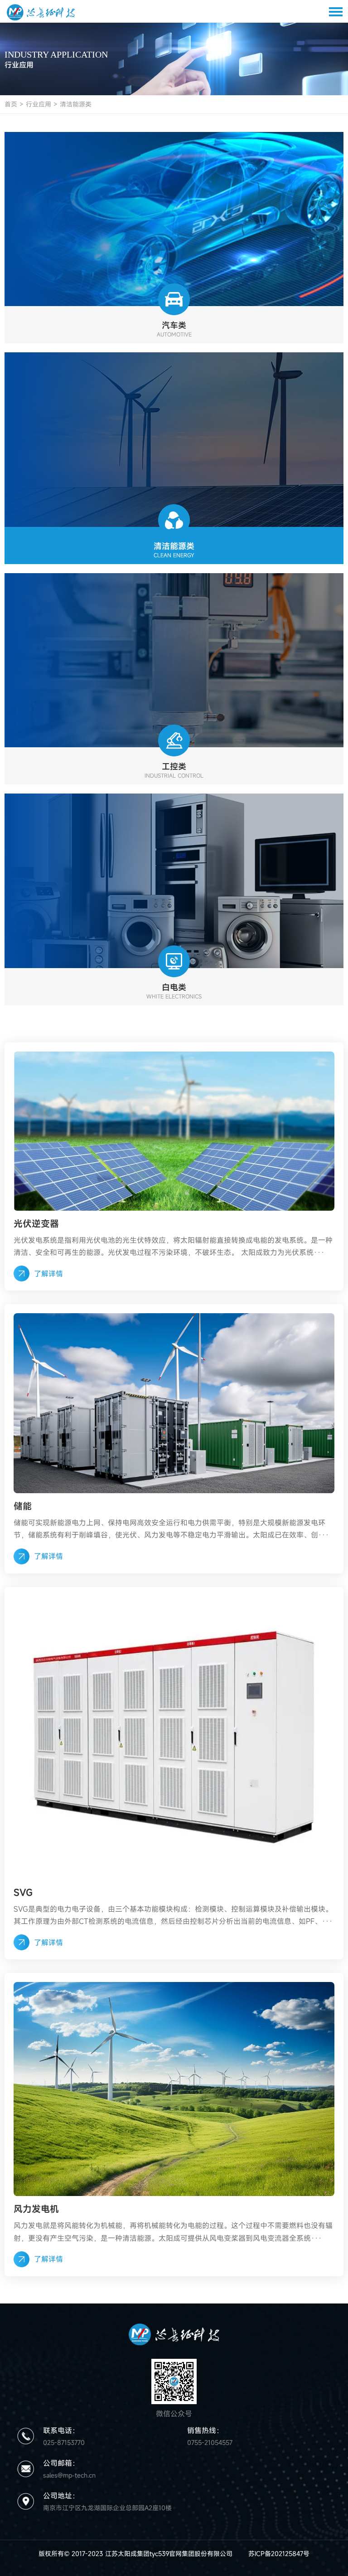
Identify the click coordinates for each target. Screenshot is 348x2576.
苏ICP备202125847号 (279, 2554)
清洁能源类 (76, 104)
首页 (11, 104)
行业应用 (39, 104)
